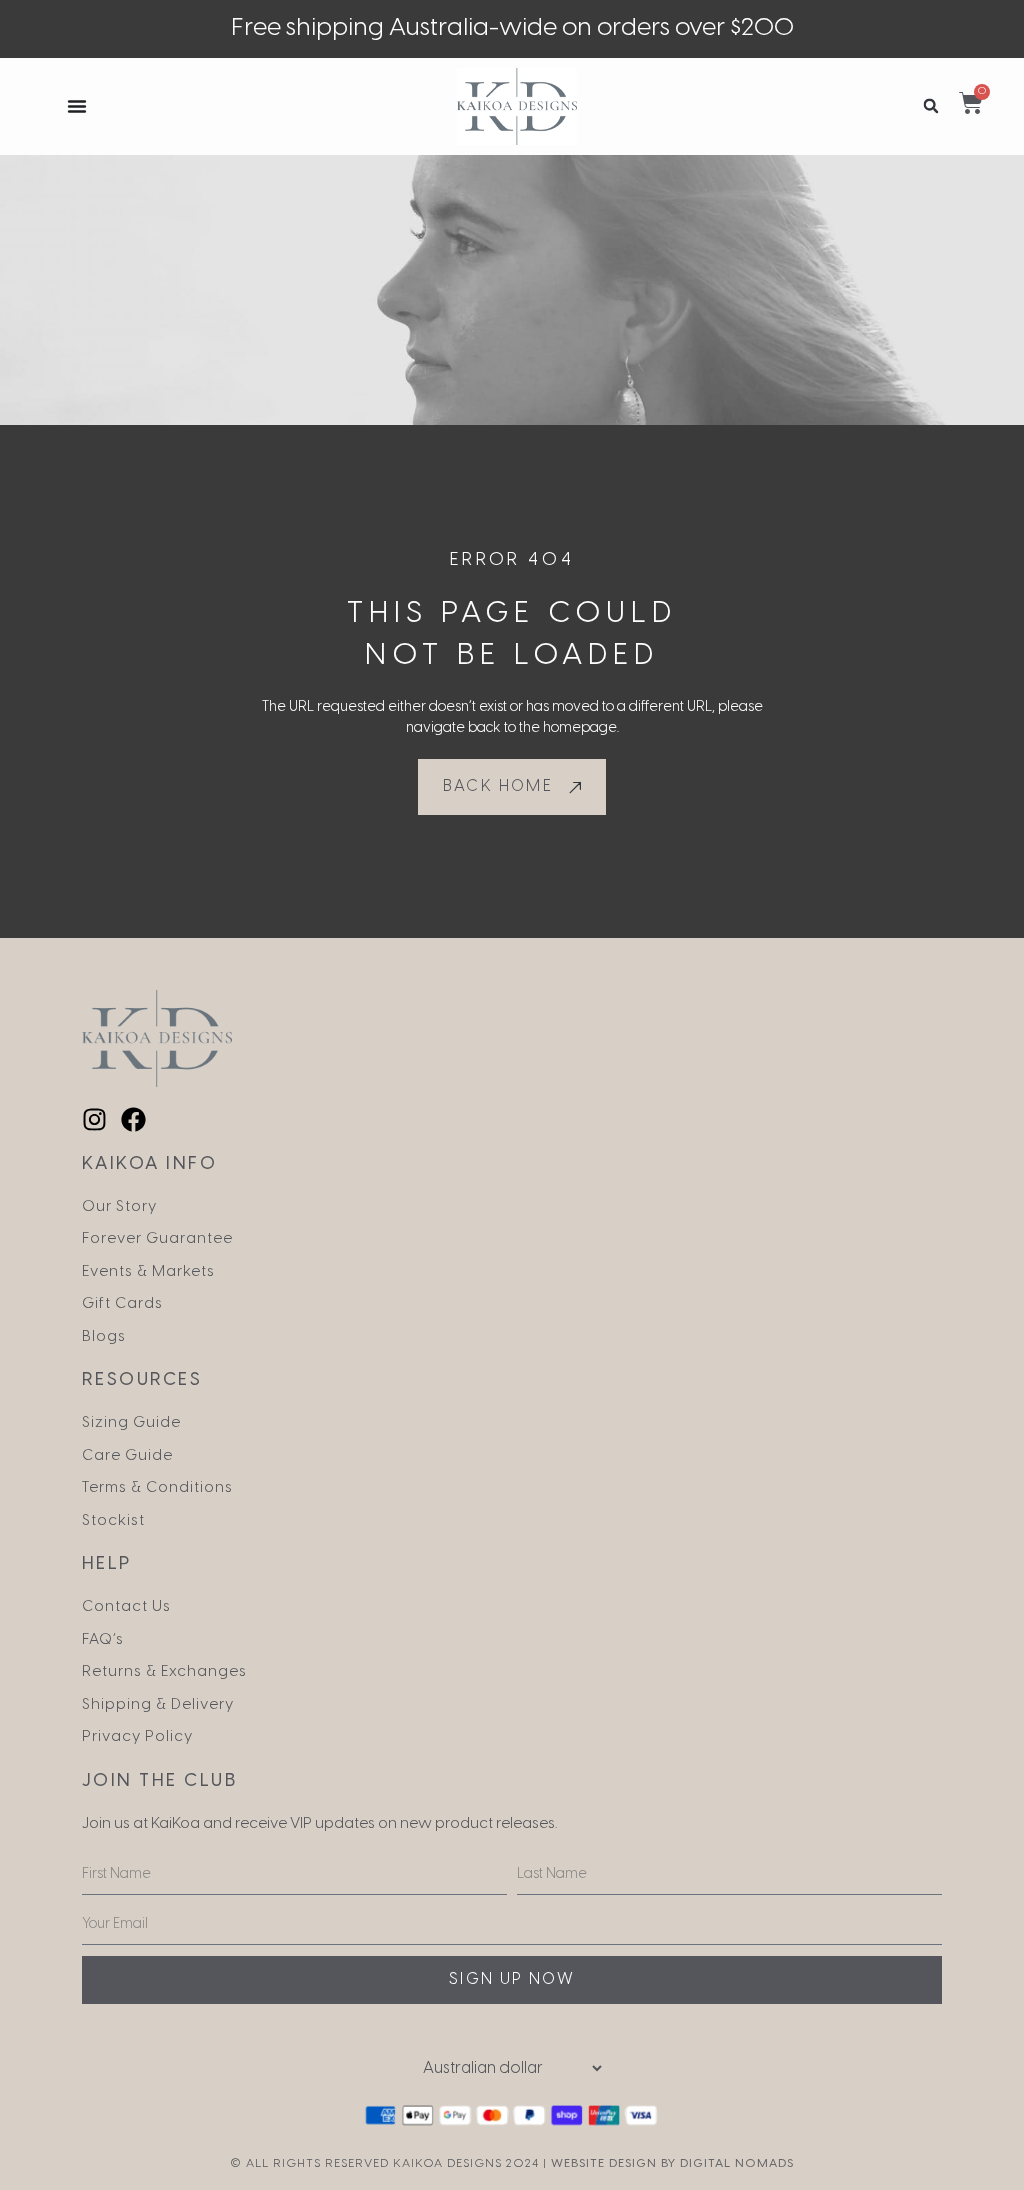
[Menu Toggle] (77, 106)
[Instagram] (94, 1119)
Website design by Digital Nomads (672, 2163)
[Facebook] (133, 1119)
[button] (931, 106)
